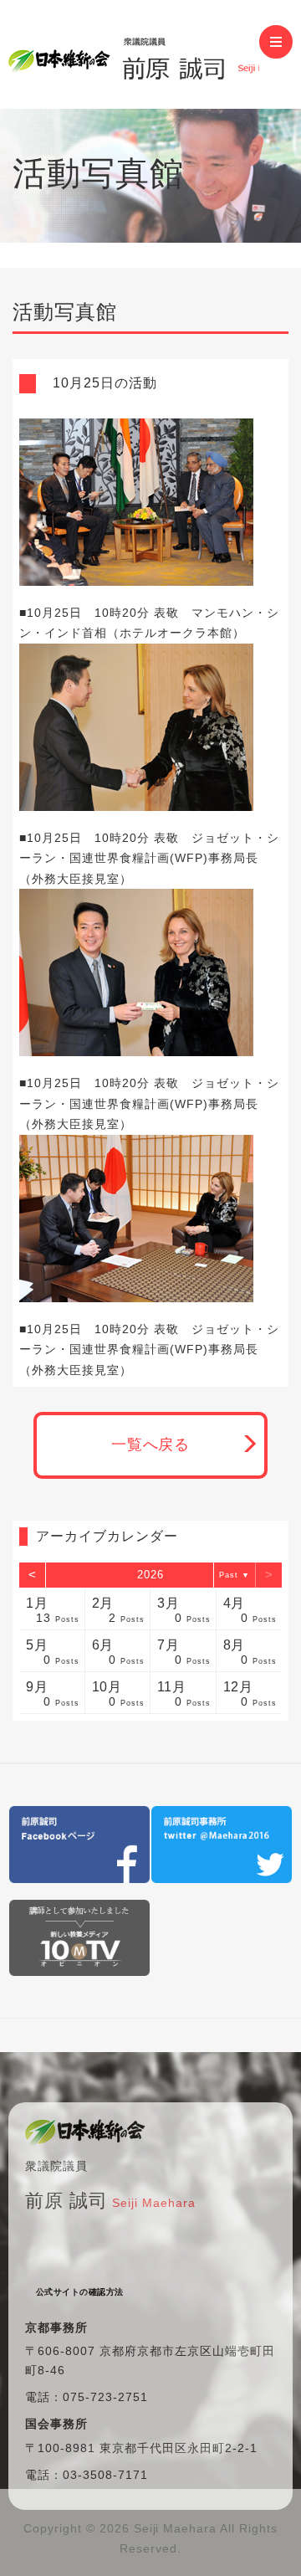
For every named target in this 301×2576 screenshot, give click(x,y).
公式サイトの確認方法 (80, 2292)
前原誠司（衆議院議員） (134, 54)
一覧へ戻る (151, 1445)
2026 (150, 1575)
